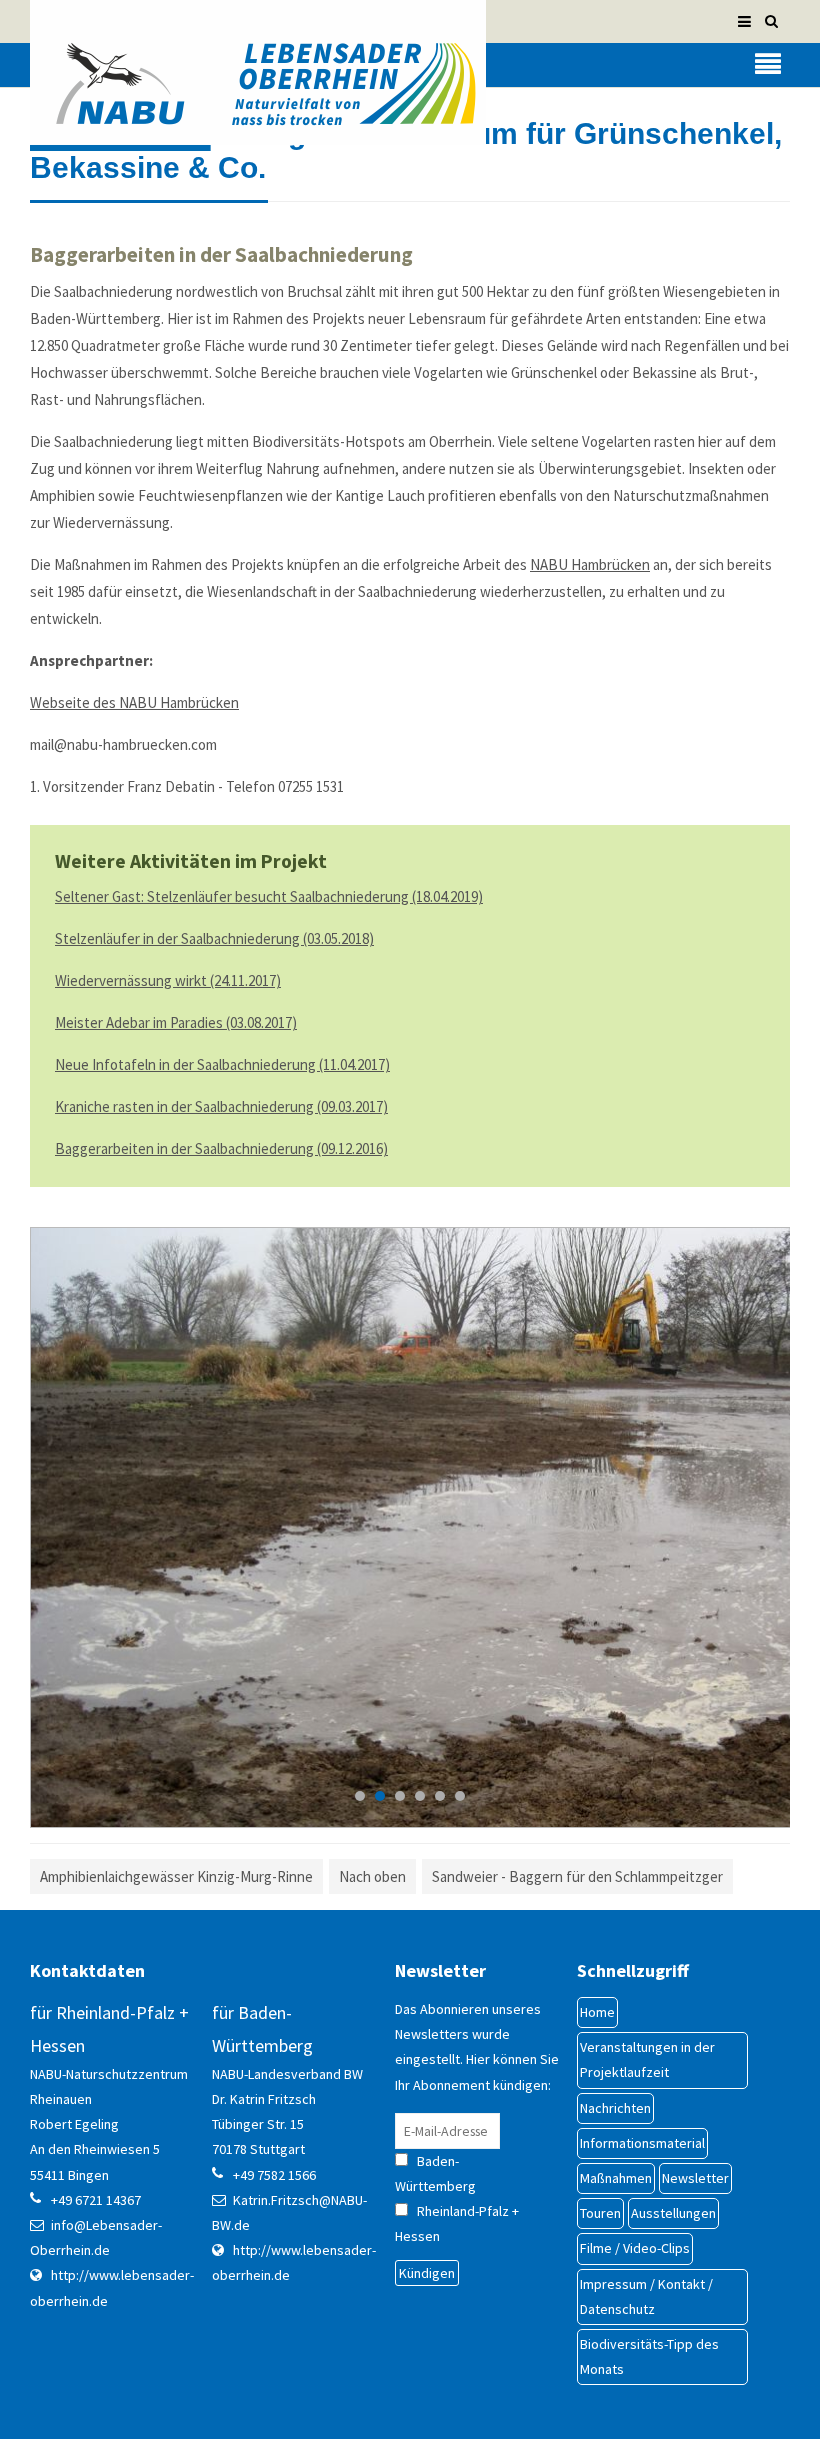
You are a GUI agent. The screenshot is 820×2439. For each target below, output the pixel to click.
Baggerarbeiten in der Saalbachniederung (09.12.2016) (221, 1148)
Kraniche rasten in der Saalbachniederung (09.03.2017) (221, 1106)
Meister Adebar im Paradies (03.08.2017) (176, 1022)
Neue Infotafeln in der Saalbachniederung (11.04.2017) (222, 1064)
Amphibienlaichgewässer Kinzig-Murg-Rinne (176, 1876)
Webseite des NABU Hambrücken (134, 702)
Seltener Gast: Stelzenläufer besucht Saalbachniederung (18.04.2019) (269, 896)
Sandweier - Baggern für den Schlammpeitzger (577, 1876)
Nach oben (372, 1876)
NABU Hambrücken (590, 564)
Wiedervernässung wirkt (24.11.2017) (168, 980)
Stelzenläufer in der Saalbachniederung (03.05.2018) (214, 938)
